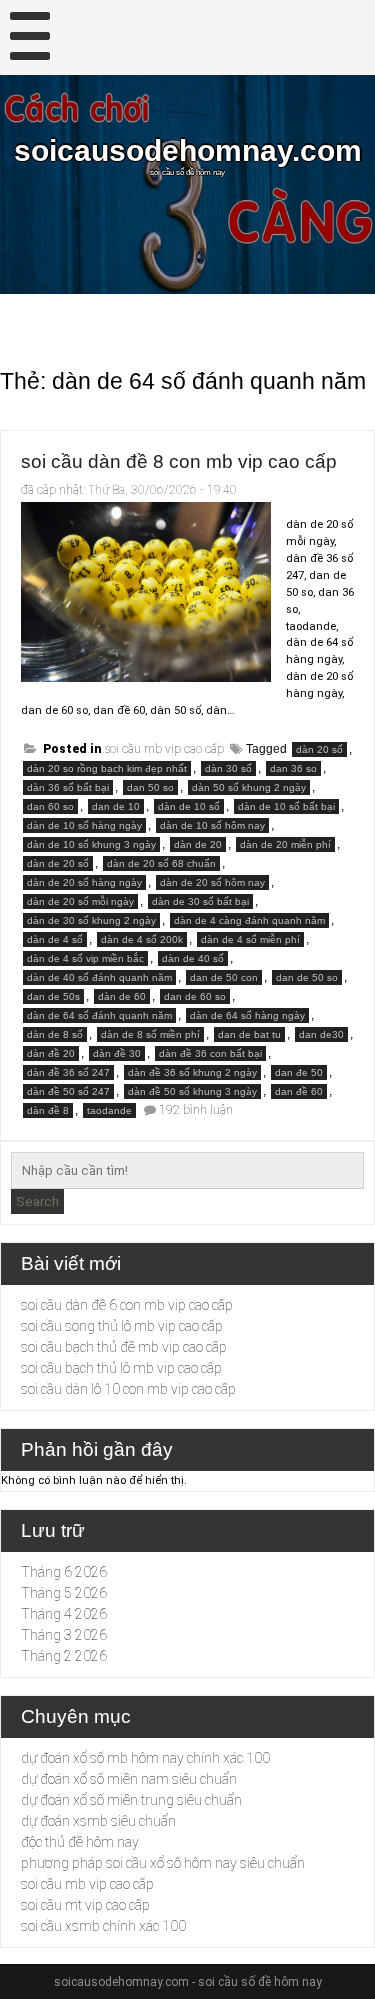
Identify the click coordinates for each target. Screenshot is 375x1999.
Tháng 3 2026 (64, 1635)
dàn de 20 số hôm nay (212, 882)
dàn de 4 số (55, 939)
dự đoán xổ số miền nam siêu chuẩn (129, 1779)
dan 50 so (150, 787)
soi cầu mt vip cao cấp (85, 1905)
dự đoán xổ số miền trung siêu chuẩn (131, 1800)
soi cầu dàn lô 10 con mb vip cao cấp (128, 1389)
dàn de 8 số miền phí (150, 1034)
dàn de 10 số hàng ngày (84, 825)
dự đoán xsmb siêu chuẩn (98, 1821)
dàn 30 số (228, 768)
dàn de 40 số (193, 958)
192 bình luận (196, 1110)
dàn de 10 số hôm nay (212, 825)
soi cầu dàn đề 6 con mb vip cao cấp (127, 1305)
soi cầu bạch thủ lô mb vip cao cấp (121, 1368)
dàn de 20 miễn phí (285, 844)
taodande (109, 1110)
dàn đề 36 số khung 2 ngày (192, 1072)
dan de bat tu (249, 1034)
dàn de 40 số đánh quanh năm (99, 977)
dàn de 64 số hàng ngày (247, 1015)
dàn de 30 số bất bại (200, 901)
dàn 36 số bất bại (68, 787)
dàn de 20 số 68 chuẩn (161, 863)
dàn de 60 (122, 996)
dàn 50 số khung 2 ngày (249, 787)
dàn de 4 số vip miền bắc (85, 958)
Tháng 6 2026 (64, 1572)
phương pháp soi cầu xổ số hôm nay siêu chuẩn (163, 1863)
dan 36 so (293, 768)
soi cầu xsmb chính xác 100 (103, 1926)
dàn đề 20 (51, 1053)
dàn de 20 (198, 844)
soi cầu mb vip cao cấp (164, 749)
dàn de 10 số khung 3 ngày (91, 844)
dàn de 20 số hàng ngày (84, 882)
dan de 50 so (307, 977)
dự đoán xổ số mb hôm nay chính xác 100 (145, 1758)
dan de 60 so (195, 996)
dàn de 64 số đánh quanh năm (99, 1015)
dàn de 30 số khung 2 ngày (91, 920)
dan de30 (321, 1034)
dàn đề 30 (117, 1053)
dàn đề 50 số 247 (68, 1091)
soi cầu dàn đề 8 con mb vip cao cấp (179, 461)
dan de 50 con (224, 977)
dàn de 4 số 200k (142, 939)
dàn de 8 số (55, 1034)
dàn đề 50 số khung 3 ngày (192, 1091)
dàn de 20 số (58, 863)
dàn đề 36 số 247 (68, 1072)
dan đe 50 (299, 1072)
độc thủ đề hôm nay (80, 1842)
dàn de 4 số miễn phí (250, 939)
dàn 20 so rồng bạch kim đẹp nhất (107, 768)
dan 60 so (50, 806)
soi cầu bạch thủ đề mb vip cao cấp (124, 1347)
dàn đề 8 (48, 1110)
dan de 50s (53, 996)
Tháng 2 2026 (64, 1656)
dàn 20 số (319, 749)
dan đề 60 (299, 1091)
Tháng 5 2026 (64, 1593)
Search (37, 1201)
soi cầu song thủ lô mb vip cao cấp (122, 1326)
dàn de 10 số (189, 806)
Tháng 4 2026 (64, 1614)
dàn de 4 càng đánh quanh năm (249, 920)
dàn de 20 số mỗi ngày (80, 901)
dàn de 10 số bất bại (286, 806)
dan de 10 (116, 806)
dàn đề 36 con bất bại (210, 1053)
